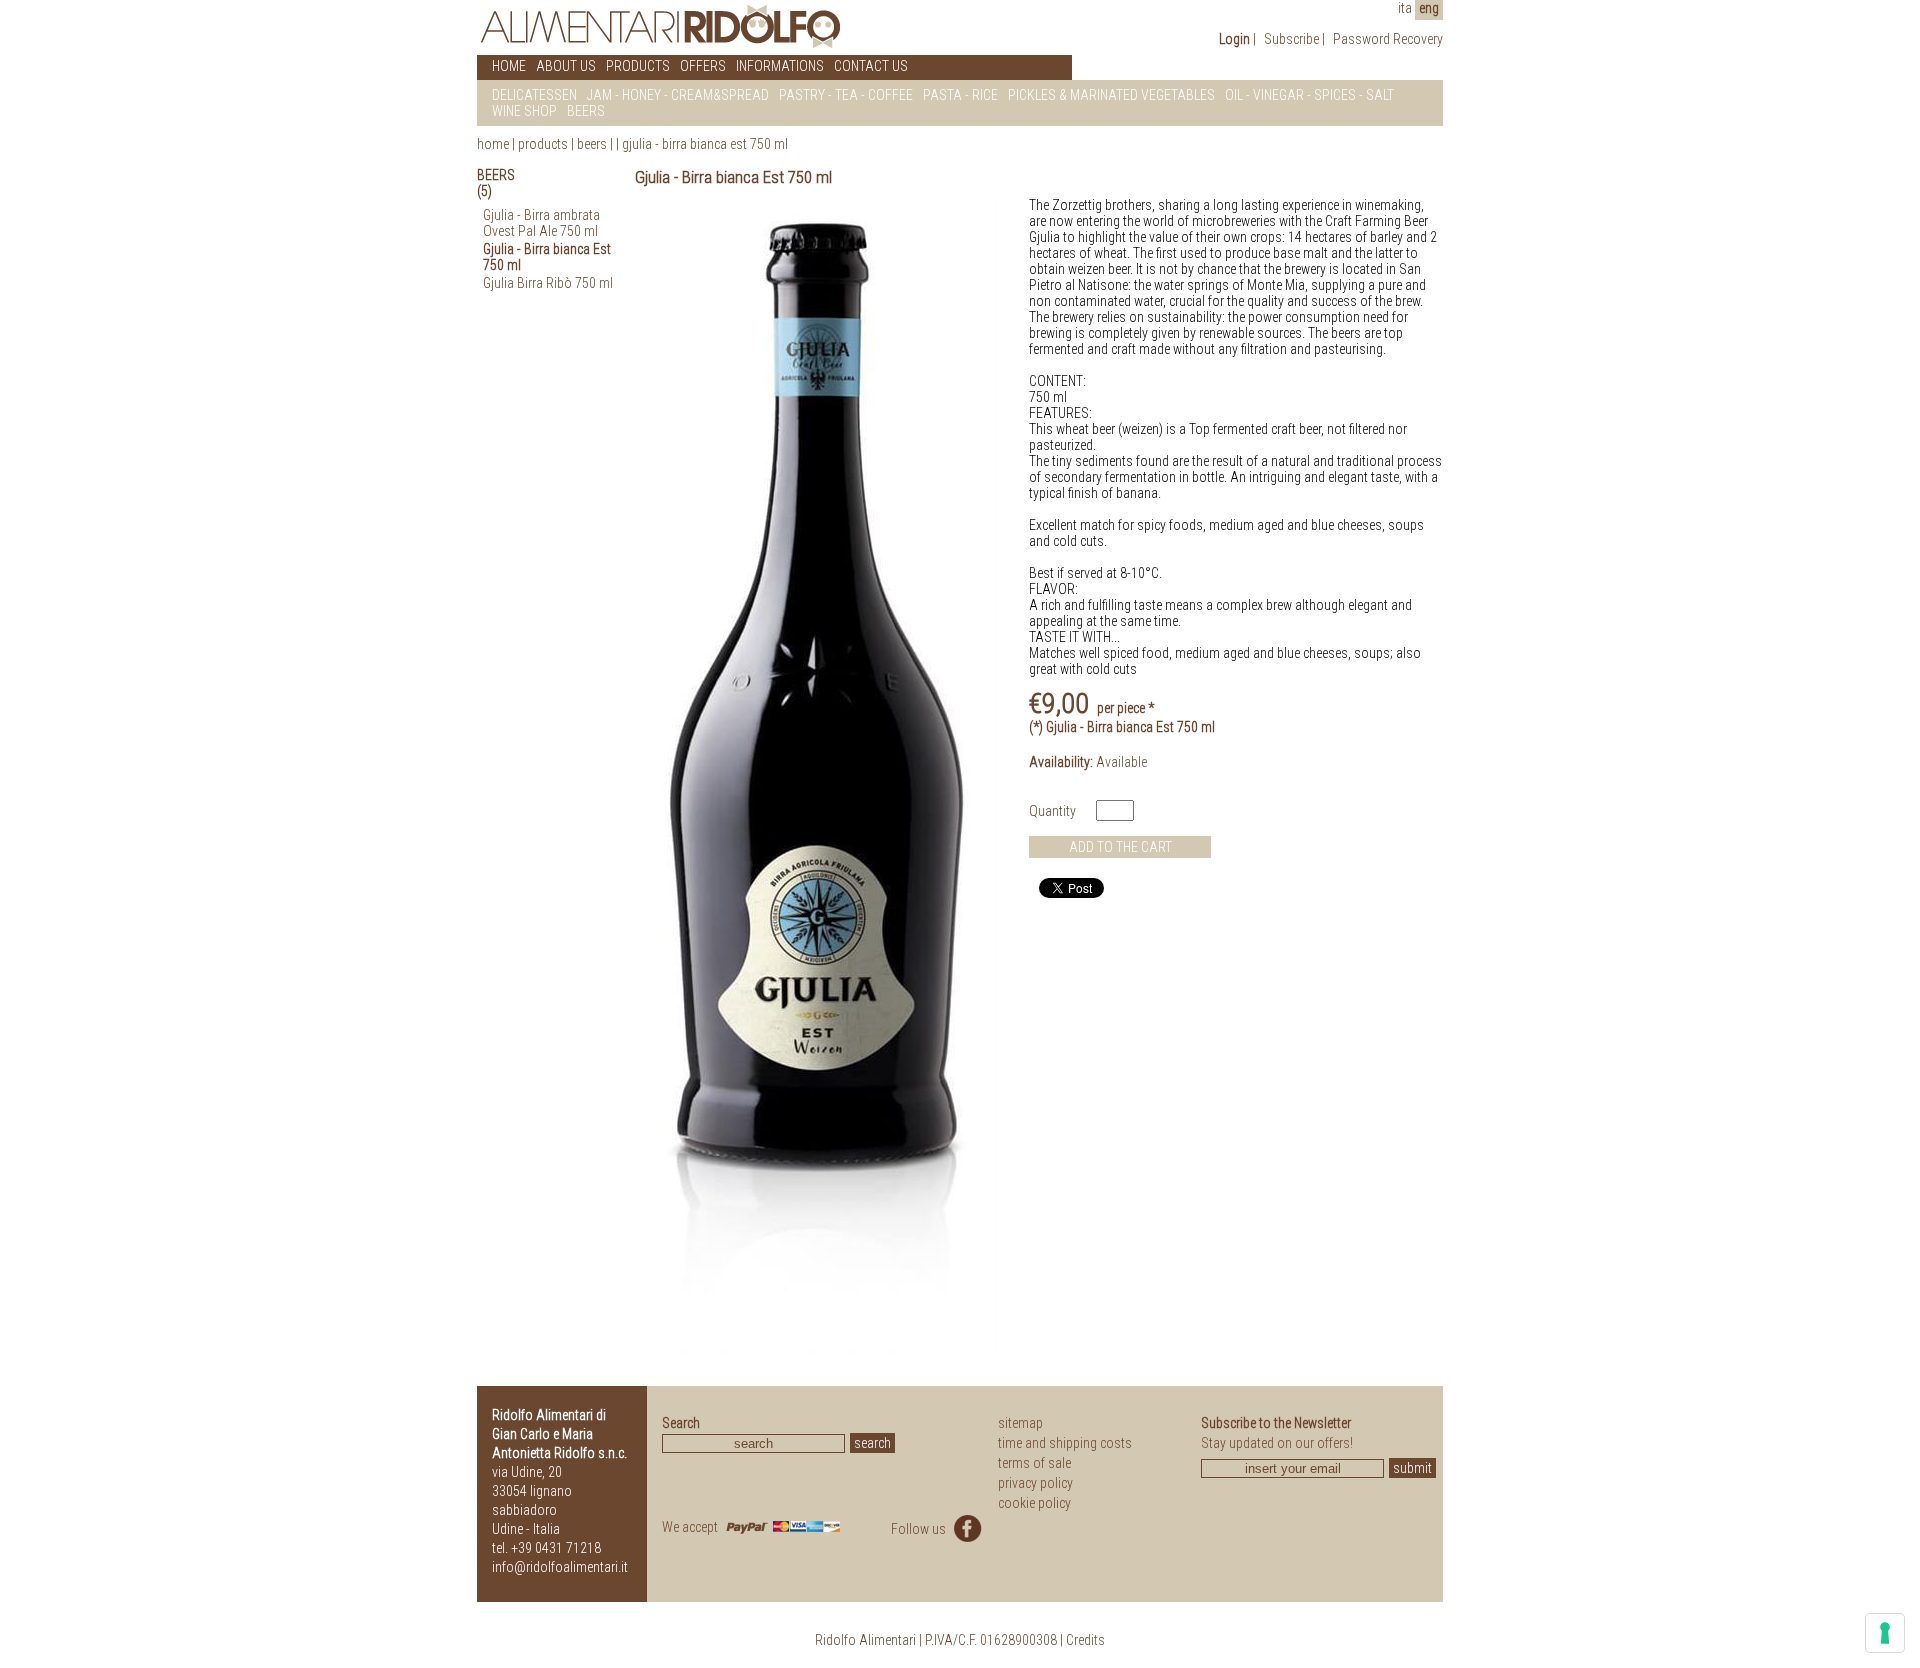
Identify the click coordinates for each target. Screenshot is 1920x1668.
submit (1412, 1468)
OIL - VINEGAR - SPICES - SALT (1309, 95)
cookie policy (1034, 1503)
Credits (1085, 1640)
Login (1234, 39)
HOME (509, 66)
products (543, 144)
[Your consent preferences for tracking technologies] (1885, 1633)
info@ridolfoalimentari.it (560, 1567)
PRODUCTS (638, 66)
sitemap (1020, 1423)
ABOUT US (566, 66)
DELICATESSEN (534, 95)
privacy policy (1035, 1483)
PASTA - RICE (960, 95)
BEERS (586, 111)
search (872, 1443)
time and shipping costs (1065, 1443)
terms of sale (1034, 1463)
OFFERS (703, 66)
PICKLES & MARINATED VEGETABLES (1111, 95)
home (493, 144)
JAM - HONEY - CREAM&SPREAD (678, 95)
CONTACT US (871, 66)
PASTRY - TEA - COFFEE (846, 95)
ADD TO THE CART (1120, 847)
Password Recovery (1388, 39)
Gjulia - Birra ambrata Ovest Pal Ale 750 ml (541, 223)
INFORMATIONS (780, 66)
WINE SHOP (524, 111)
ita (1405, 8)
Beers (592, 144)
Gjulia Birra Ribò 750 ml (548, 283)
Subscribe (1291, 39)
